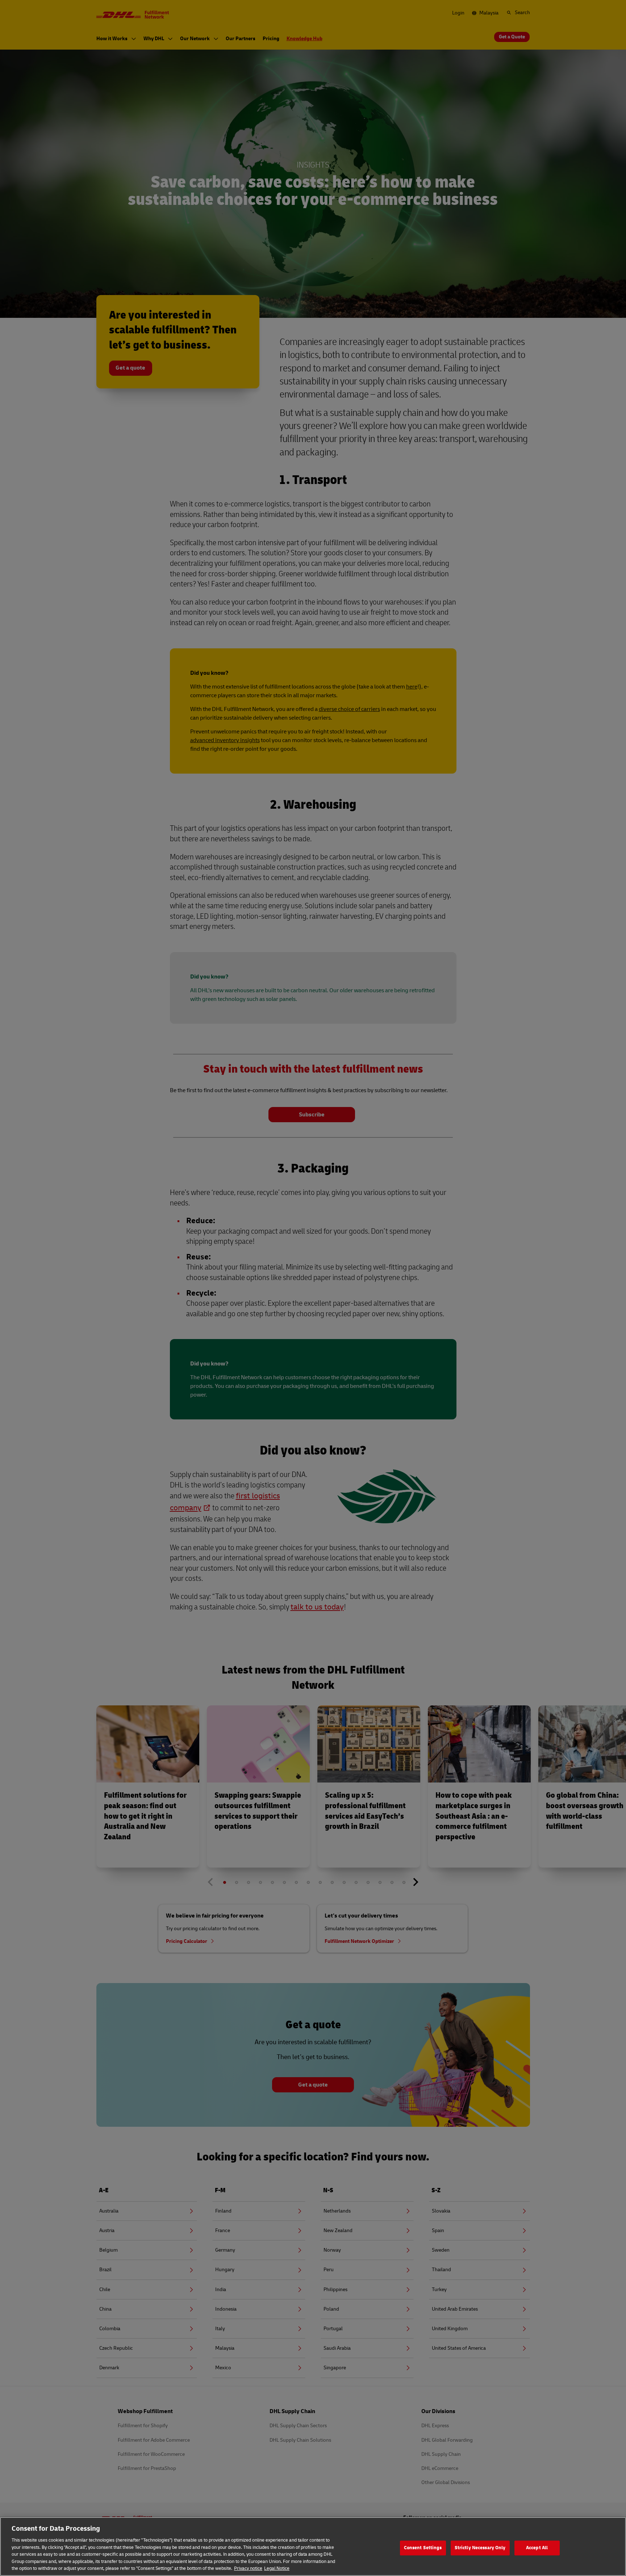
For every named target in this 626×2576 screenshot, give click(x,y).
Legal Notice (277, 2568)
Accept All (537, 2548)
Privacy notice (248, 2568)
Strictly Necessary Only (480, 2548)
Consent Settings (423, 2548)
